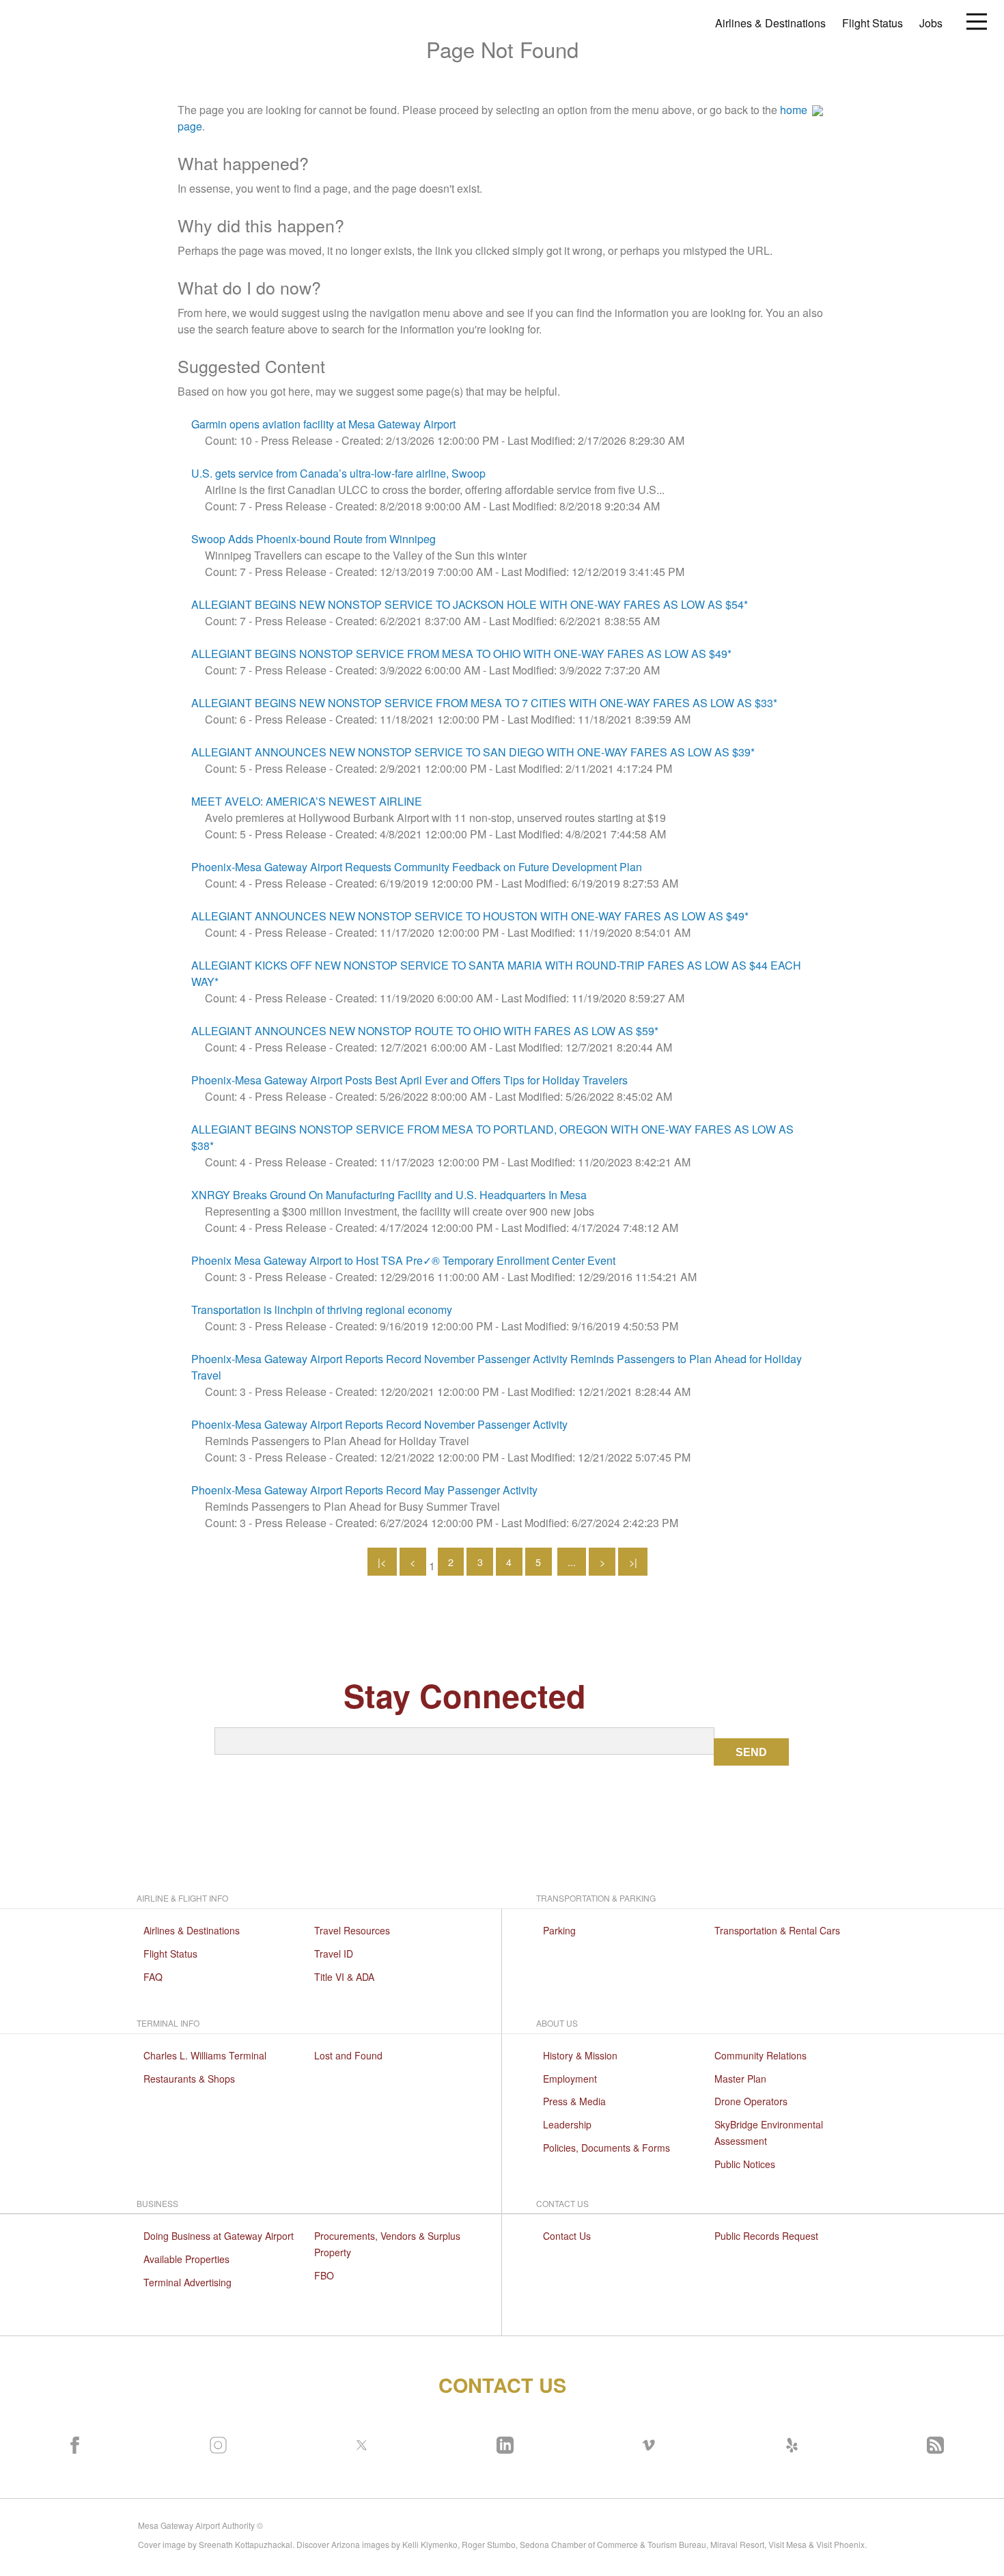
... (572, 1562)
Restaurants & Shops (189, 2079)
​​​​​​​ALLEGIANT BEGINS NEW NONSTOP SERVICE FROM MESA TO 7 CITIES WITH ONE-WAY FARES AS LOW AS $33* (484, 703)
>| (633, 1562)
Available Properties (186, 2259)
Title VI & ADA (344, 1977)
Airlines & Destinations (770, 23)
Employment (570, 2079)
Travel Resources (352, 1930)
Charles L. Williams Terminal (205, 2055)
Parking (559, 1930)
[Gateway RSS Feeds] (932, 2442)
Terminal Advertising (187, 2282)
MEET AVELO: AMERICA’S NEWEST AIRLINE (307, 801)
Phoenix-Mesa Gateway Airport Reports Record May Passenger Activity (364, 1490)
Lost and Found (348, 2055)
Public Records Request (766, 2236)
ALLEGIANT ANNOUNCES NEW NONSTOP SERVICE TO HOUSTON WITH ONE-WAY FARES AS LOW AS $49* (470, 916)
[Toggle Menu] (977, 20)
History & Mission (580, 2055)
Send (751, 1752)
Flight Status (873, 23)
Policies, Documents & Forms (606, 2148)
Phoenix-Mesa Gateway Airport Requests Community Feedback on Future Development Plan (417, 867)
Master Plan (740, 2079)
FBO (324, 2275)
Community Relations (761, 2055)
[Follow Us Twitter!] (359, 2442)
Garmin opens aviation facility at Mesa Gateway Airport (323, 424)
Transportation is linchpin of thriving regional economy (322, 1310)
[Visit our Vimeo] (645, 2442)
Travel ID (334, 1954)
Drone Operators (751, 2101)
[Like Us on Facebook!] (72, 2442)
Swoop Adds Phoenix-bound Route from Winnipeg (313, 539)
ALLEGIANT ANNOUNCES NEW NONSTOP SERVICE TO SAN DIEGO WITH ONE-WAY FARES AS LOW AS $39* (473, 752)
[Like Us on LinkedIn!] (502, 2442)
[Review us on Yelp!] (789, 2442)
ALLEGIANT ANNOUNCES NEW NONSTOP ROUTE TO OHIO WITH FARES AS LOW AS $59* (426, 1031)
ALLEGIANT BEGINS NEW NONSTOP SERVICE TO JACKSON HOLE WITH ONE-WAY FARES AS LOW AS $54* (470, 604)
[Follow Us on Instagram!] (215, 2442)
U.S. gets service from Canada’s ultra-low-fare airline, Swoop (338, 473)
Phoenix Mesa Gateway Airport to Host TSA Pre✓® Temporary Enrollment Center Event (403, 1260)
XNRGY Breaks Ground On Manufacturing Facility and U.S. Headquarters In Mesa (389, 1195)
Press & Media (574, 2101)
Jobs (931, 23)
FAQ (153, 1977)
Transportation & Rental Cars (777, 1930)
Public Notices (745, 2164)
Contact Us (567, 2236)
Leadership (567, 2124)
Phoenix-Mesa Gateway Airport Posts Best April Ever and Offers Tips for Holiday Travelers (409, 1080)
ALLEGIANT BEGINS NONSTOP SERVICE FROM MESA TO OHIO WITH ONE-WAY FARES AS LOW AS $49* (461, 654)
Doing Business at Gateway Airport (219, 2236)
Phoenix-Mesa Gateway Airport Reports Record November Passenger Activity (379, 1424)
